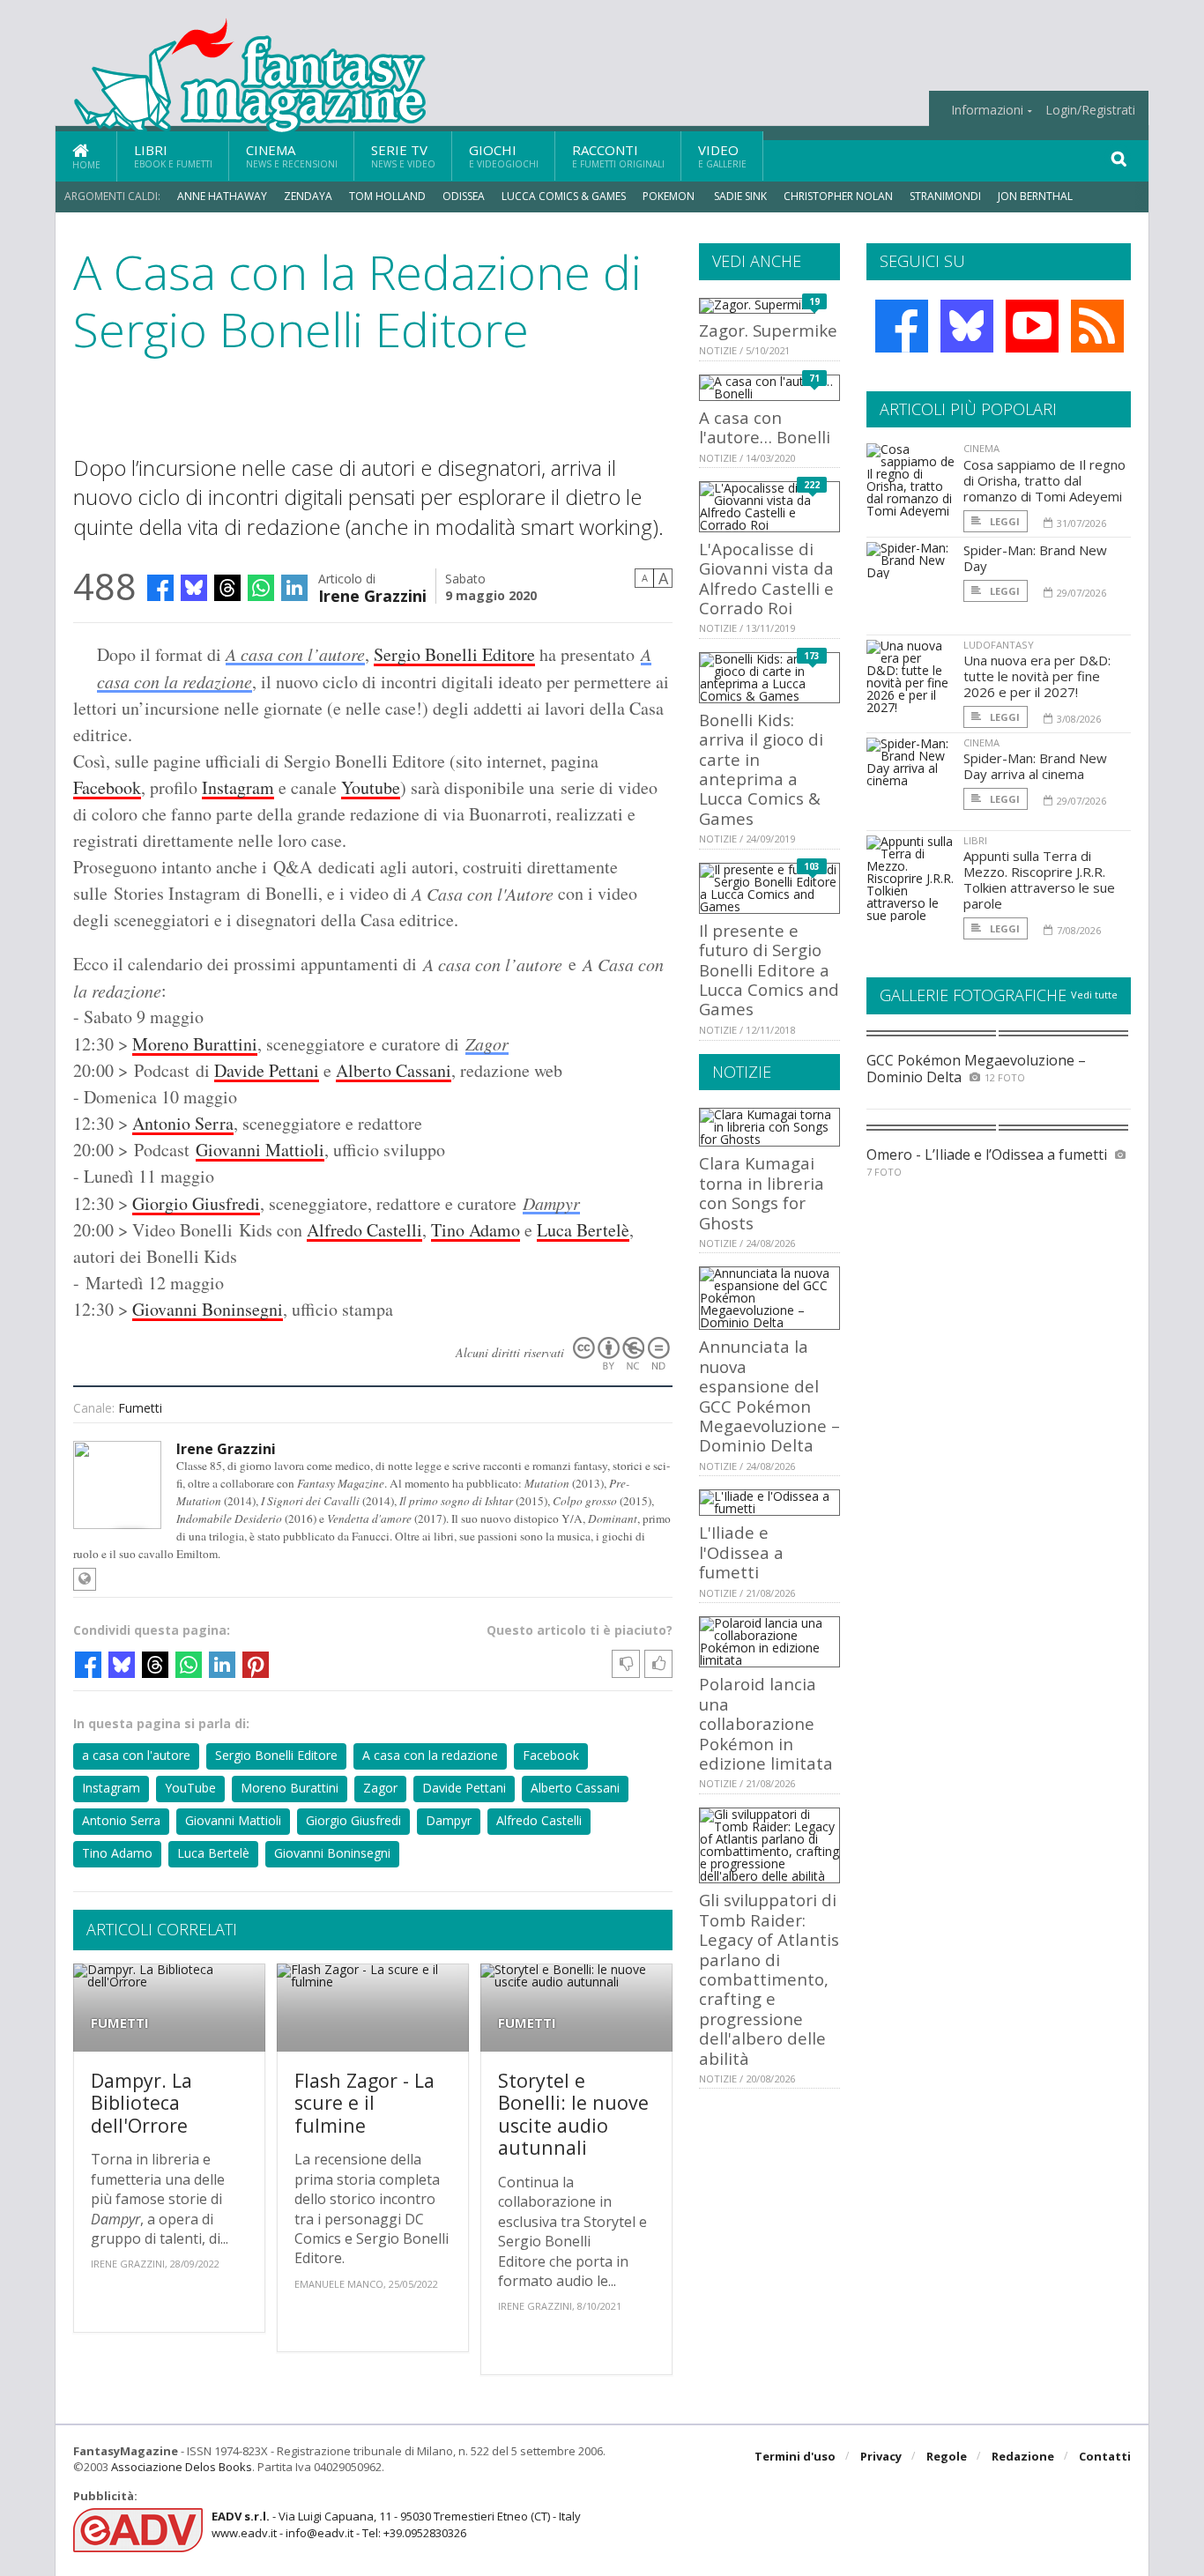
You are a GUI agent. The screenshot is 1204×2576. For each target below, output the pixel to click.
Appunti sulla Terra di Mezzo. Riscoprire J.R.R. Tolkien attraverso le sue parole (1039, 880)
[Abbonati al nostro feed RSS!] (1097, 326)
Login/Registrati (1090, 110)
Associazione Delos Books (182, 2467)
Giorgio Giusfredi (196, 1203)
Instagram (238, 787)
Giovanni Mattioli (260, 1150)
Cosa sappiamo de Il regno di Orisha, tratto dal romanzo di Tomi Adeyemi (1044, 480)
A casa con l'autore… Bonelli (765, 427)
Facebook (107, 787)
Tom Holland (387, 196)
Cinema (292, 156)
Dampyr (551, 1203)
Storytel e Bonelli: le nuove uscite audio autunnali (573, 2114)
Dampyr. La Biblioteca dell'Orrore (141, 2103)
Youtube (371, 787)
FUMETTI (120, 2023)
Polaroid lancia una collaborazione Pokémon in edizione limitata (766, 1723)
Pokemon (670, 196)
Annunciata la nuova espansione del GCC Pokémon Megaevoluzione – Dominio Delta (769, 1396)
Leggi (1003, 521)
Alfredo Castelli (364, 1230)
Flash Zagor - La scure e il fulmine (364, 2103)
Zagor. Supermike (768, 330)
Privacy (881, 2456)
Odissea (464, 196)
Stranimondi (945, 196)
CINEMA (981, 448)
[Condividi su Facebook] (160, 588)
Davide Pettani (267, 1070)
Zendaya (308, 196)
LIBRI (975, 840)
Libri (173, 156)
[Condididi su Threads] (227, 588)
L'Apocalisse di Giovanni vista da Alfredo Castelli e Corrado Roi (766, 578)
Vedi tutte (1094, 995)
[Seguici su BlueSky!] (967, 326)
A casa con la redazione (430, 1755)
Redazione (1023, 2456)
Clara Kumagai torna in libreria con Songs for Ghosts (762, 1192)
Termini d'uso (795, 2456)
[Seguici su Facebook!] (902, 326)
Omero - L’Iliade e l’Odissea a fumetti (987, 1154)
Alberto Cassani (394, 1070)
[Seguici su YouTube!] (1032, 326)
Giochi (504, 156)
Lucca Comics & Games (564, 196)
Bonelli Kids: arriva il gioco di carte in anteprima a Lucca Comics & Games (761, 769)
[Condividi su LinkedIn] (294, 588)
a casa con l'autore (136, 1755)
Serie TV (403, 156)
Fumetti (140, 1408)
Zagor (487, 1043)
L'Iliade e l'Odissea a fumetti (741, 1552)
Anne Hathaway (222, 196)
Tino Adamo (476, 1230)
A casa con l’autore (295, 654)
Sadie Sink (740, 196)
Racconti (618, 156)
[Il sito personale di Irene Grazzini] (85, 1579)
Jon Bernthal (1035, 196)
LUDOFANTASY (999, 645)
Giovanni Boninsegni (208, 1309)
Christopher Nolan (838, 196)
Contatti (1105, 2456)
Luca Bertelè (583, 1230)
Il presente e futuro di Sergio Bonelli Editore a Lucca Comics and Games (769, 970)
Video (722, 156)
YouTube (190, 1788)
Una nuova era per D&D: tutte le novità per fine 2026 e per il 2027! (1037, 676)
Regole (947, 2456)
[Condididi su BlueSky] (194, 588)
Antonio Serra (183, 1123)
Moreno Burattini (195, 1044)
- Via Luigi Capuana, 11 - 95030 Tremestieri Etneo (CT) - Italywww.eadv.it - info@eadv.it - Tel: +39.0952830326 (396, 2524)
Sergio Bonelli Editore (454, 654)
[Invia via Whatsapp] (261, 588)
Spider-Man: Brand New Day (1035, 558)
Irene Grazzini (372, 594)
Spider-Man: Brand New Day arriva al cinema (1035, 766)
